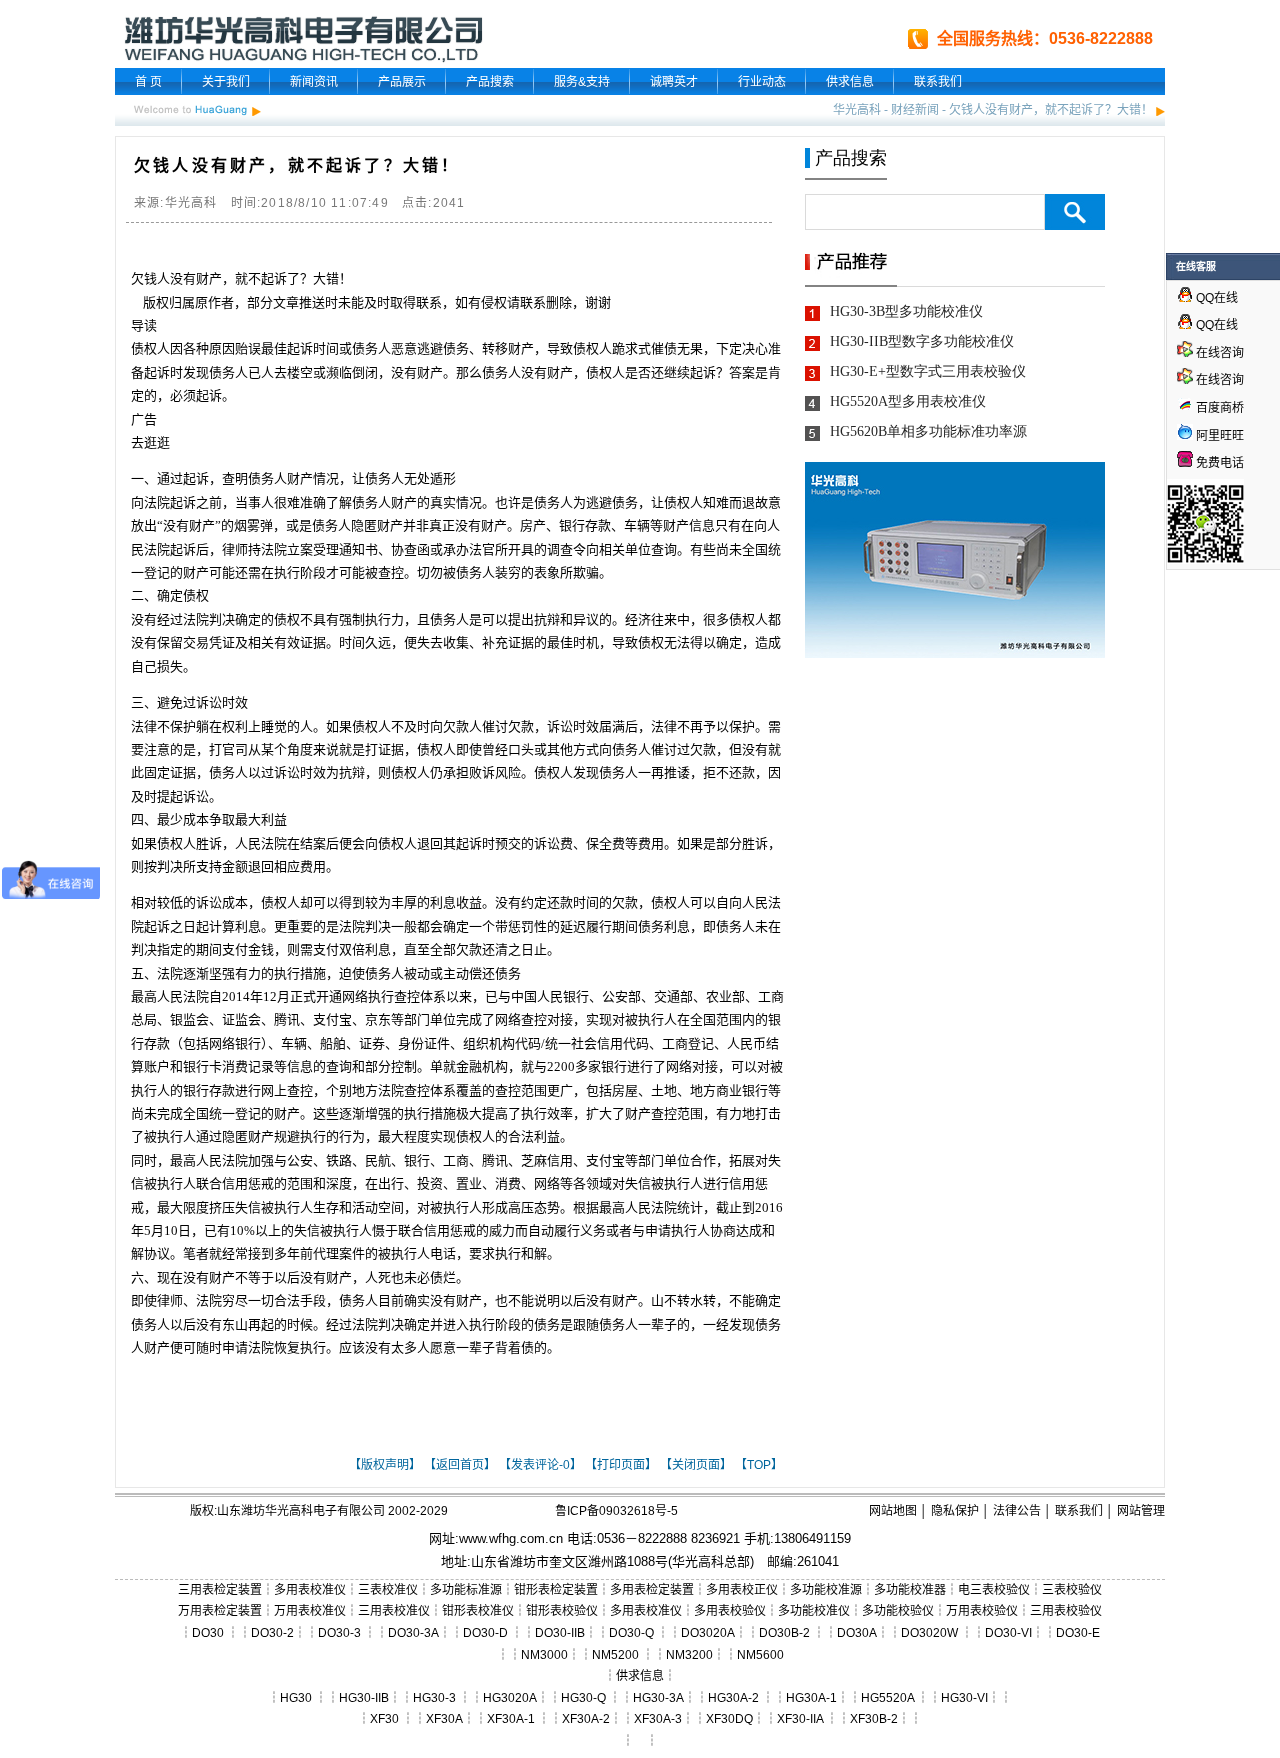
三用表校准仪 (394, 1611)
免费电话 (1218, 463)
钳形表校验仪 (562, 1611)
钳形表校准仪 (478, 1611)
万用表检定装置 (220, 1611)
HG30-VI (964, 1698)
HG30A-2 (733, 1698)
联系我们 (938, 82)
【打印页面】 (621, 1465)
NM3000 (544, 1655)
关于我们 (226, 82)
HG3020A (510, 1698)
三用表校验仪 (1066, 1611)
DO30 (208, 1633)
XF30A (444, 1719)
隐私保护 (955, 1511)
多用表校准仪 (310, 1590)
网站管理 (1141, 1511)
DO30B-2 (784, 1633)
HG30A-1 (811, 1698)
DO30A (857, 1633)
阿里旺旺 (1218, 436)
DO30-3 (339, 1633)
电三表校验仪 (994, 1590)
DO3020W (929, 1633)
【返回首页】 (460, 1465)
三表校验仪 (1072, 1590)
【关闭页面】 (696, 1465)
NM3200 (689, 1655)
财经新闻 (915, 110)
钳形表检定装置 (556, 1590)
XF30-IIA (800, 1719)
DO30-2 (272, 1633)
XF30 (384, 1719)
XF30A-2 (586, 1719)
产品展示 (402, 82)
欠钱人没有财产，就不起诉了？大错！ (1051, 110)
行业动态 (762, 82)
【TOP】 (759, 1465)
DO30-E (1078, 1633)
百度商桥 (1218, 408)
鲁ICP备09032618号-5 (616, 1511)
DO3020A (708, 1633)
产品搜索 (490, 82)
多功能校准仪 (814, 1611)
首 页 (148, 82)
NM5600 (760, 1655)
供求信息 (850, 82)
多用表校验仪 (730, 1611)
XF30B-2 (874, 1719)
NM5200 (615, 1655)
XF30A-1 (511, 1719)
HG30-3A (658, 1698)
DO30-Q (631, 1633)
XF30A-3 (658, 1719)
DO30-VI (1008, 1633)
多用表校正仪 (742, 1590)
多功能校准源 (826, 1590)
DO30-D (485, 1633)
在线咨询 (1218, 353)
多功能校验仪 (898, 1611)
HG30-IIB (364, 1698)
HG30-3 (434, 1698)
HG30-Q (583, 1698)
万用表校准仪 (310, 1611)
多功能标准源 (466, 1590)
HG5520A (887, 1698)
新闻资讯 (314, 82)
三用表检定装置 (220, 1590)
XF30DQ (729, 1719)
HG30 (296, 1698)
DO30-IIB (560, 1633)
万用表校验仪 (982, 1611)
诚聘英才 (674, 82)
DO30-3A (413, 1633)
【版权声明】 (385, 1465)
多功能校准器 (910, 1590)
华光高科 (857, 110)
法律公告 (1017, 1511)
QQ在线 (1215, 298)
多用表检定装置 (652, 1590)
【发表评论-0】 (540, 1465)
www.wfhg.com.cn (511, 1538)
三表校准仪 (388, 1590)
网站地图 (893, 1511)
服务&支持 (582, 82)
